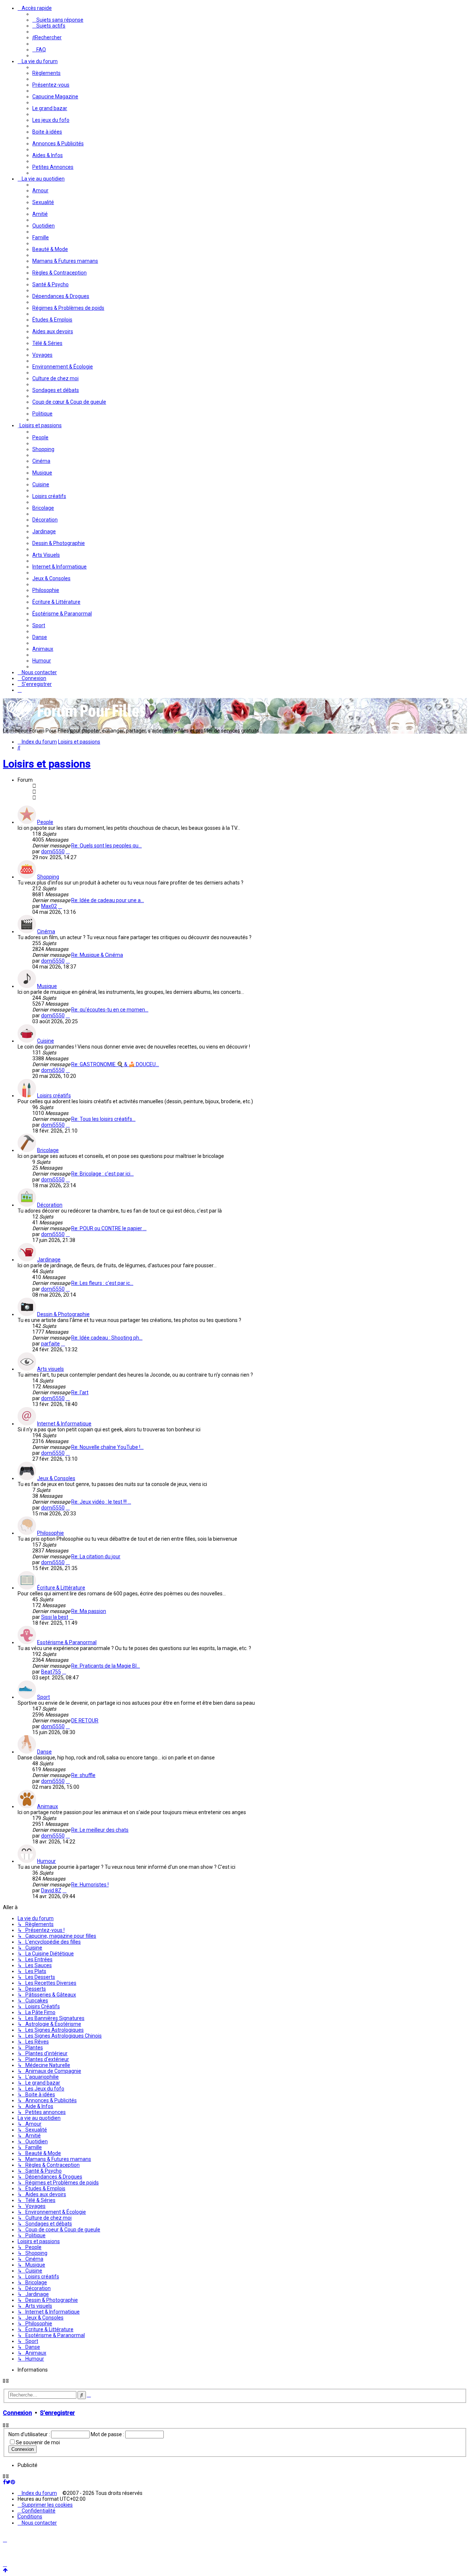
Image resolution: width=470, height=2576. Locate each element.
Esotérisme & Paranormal (67, 1642)
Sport (44, 1697)
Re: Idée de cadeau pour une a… (108, 900)
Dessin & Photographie (63, 1314)
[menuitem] (58, 20)
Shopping (48, 877)
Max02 (49, 906)
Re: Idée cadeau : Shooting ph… (107, 1338)
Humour (46, 1861)
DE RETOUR (85, 1721)
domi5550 (53, 851)
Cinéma (46, 931)
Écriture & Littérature (61, 1588)
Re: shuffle (83, 1775)
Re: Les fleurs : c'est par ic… (102, 1283)
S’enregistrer (57, 2413)
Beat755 (51, 1672)
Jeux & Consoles (56, 1478)
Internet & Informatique (64, 1424)
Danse (44, 1752)
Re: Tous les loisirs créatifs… (103, 1119)
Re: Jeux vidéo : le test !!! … (101, 1502)
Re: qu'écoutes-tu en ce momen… (110, 1010)
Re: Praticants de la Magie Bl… (106, 1666)
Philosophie (50, 1533)
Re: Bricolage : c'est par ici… (102, 1174)
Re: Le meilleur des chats (100, 1830)
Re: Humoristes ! (90, 1885)
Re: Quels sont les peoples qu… (106, 846)
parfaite (50, 1344)
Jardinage (49, 1260)
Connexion (17, 2413)
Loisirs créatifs (54, 1096)
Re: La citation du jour (96, 1556)
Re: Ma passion (89, 1611)
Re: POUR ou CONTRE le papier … (109, 1228)
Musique (47, 986)
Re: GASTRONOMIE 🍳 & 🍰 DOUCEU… (115, 1064)
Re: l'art (80, 1392)
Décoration (50, 1205)
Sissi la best (55, 1617)
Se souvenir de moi (38, 2442)
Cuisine (46, 1041)
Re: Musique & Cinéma (97, 955)
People (45, 822)
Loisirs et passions (47, 764)
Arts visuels (50, 1369)
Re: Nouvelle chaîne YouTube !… (107, 1447)
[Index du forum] (76, 720)
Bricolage (48, 1150)
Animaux (48, 1806)
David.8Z (51, 1890)
